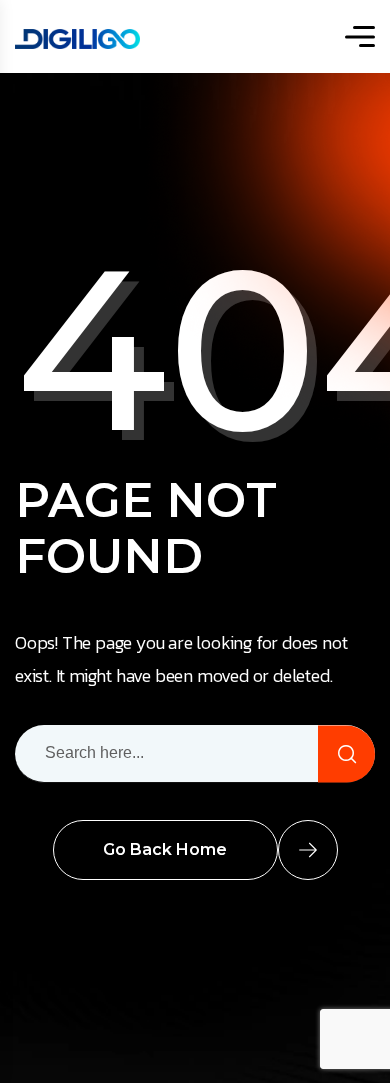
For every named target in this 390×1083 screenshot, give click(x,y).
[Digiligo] (77, 36)
